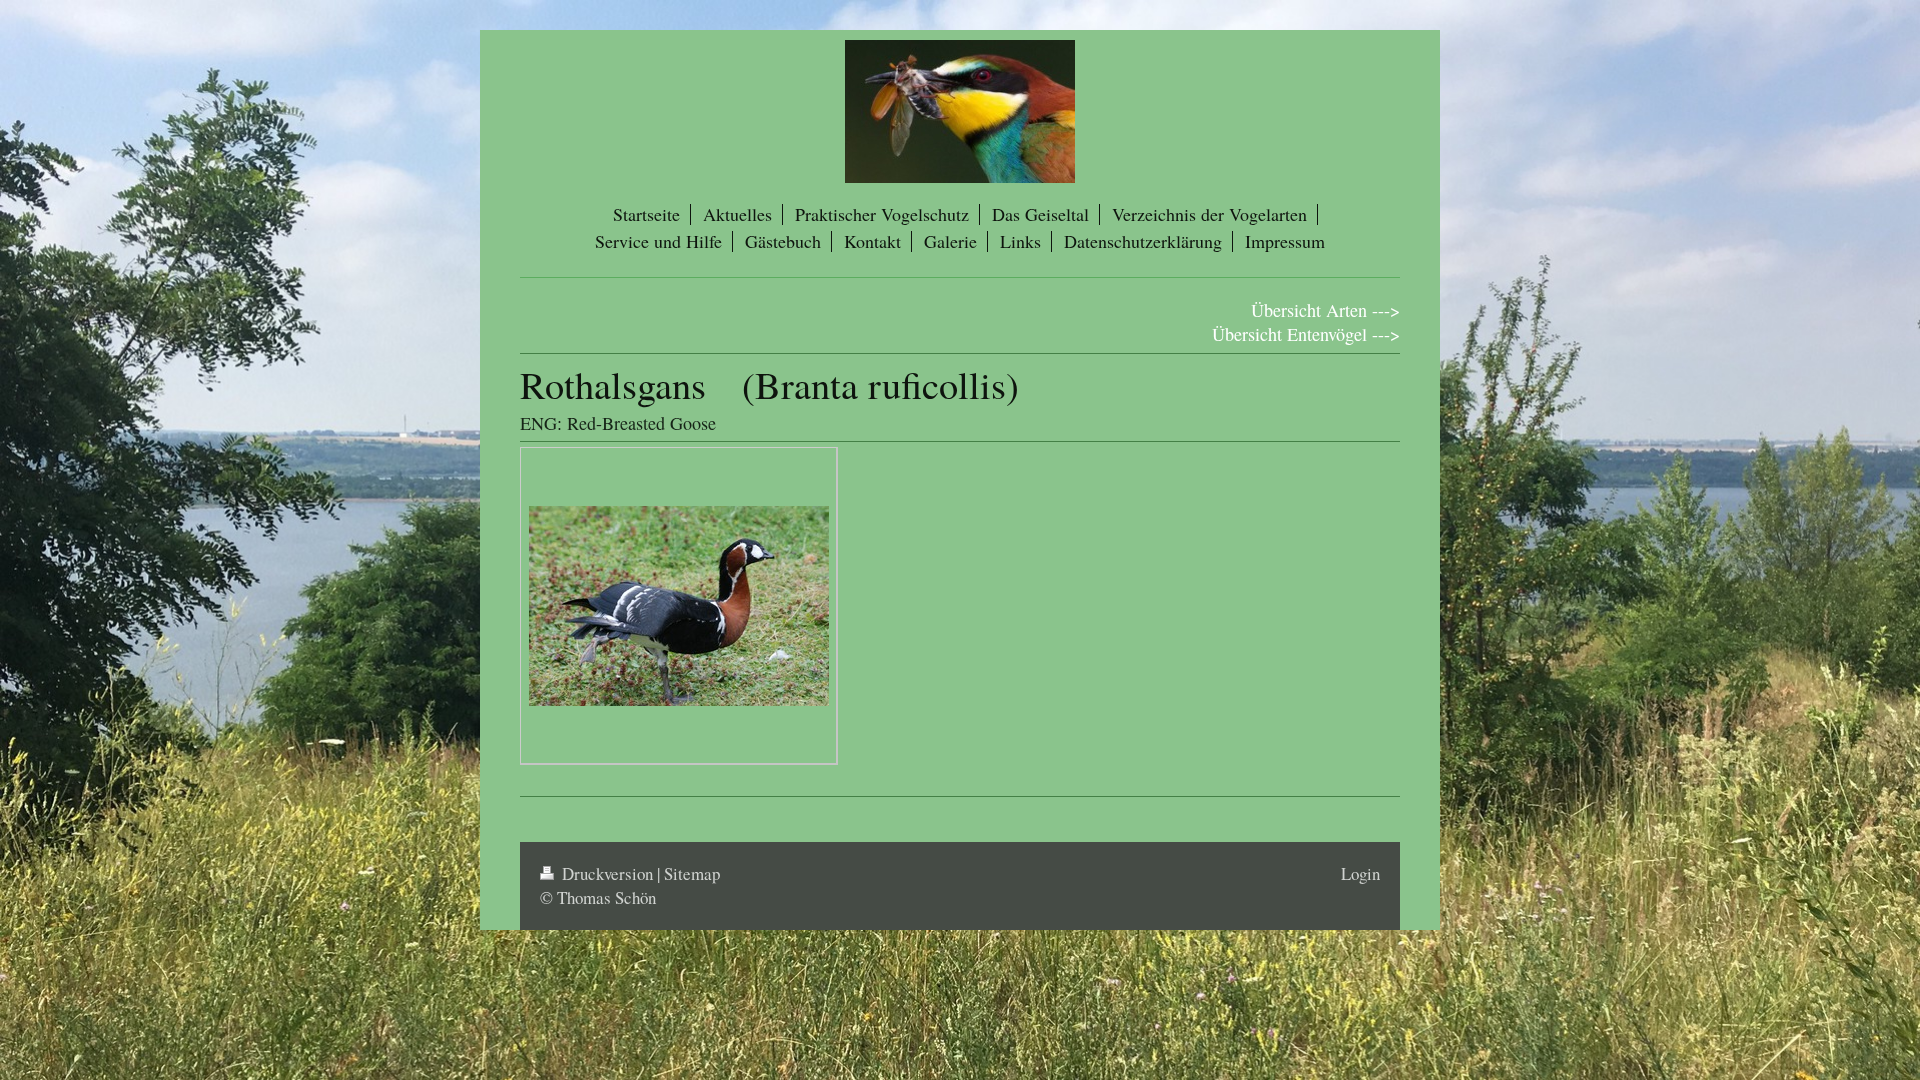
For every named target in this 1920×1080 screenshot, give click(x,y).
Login (1360, 873)
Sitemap (692, 873)
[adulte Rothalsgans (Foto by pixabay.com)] (679, 606)
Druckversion (607, 873)
